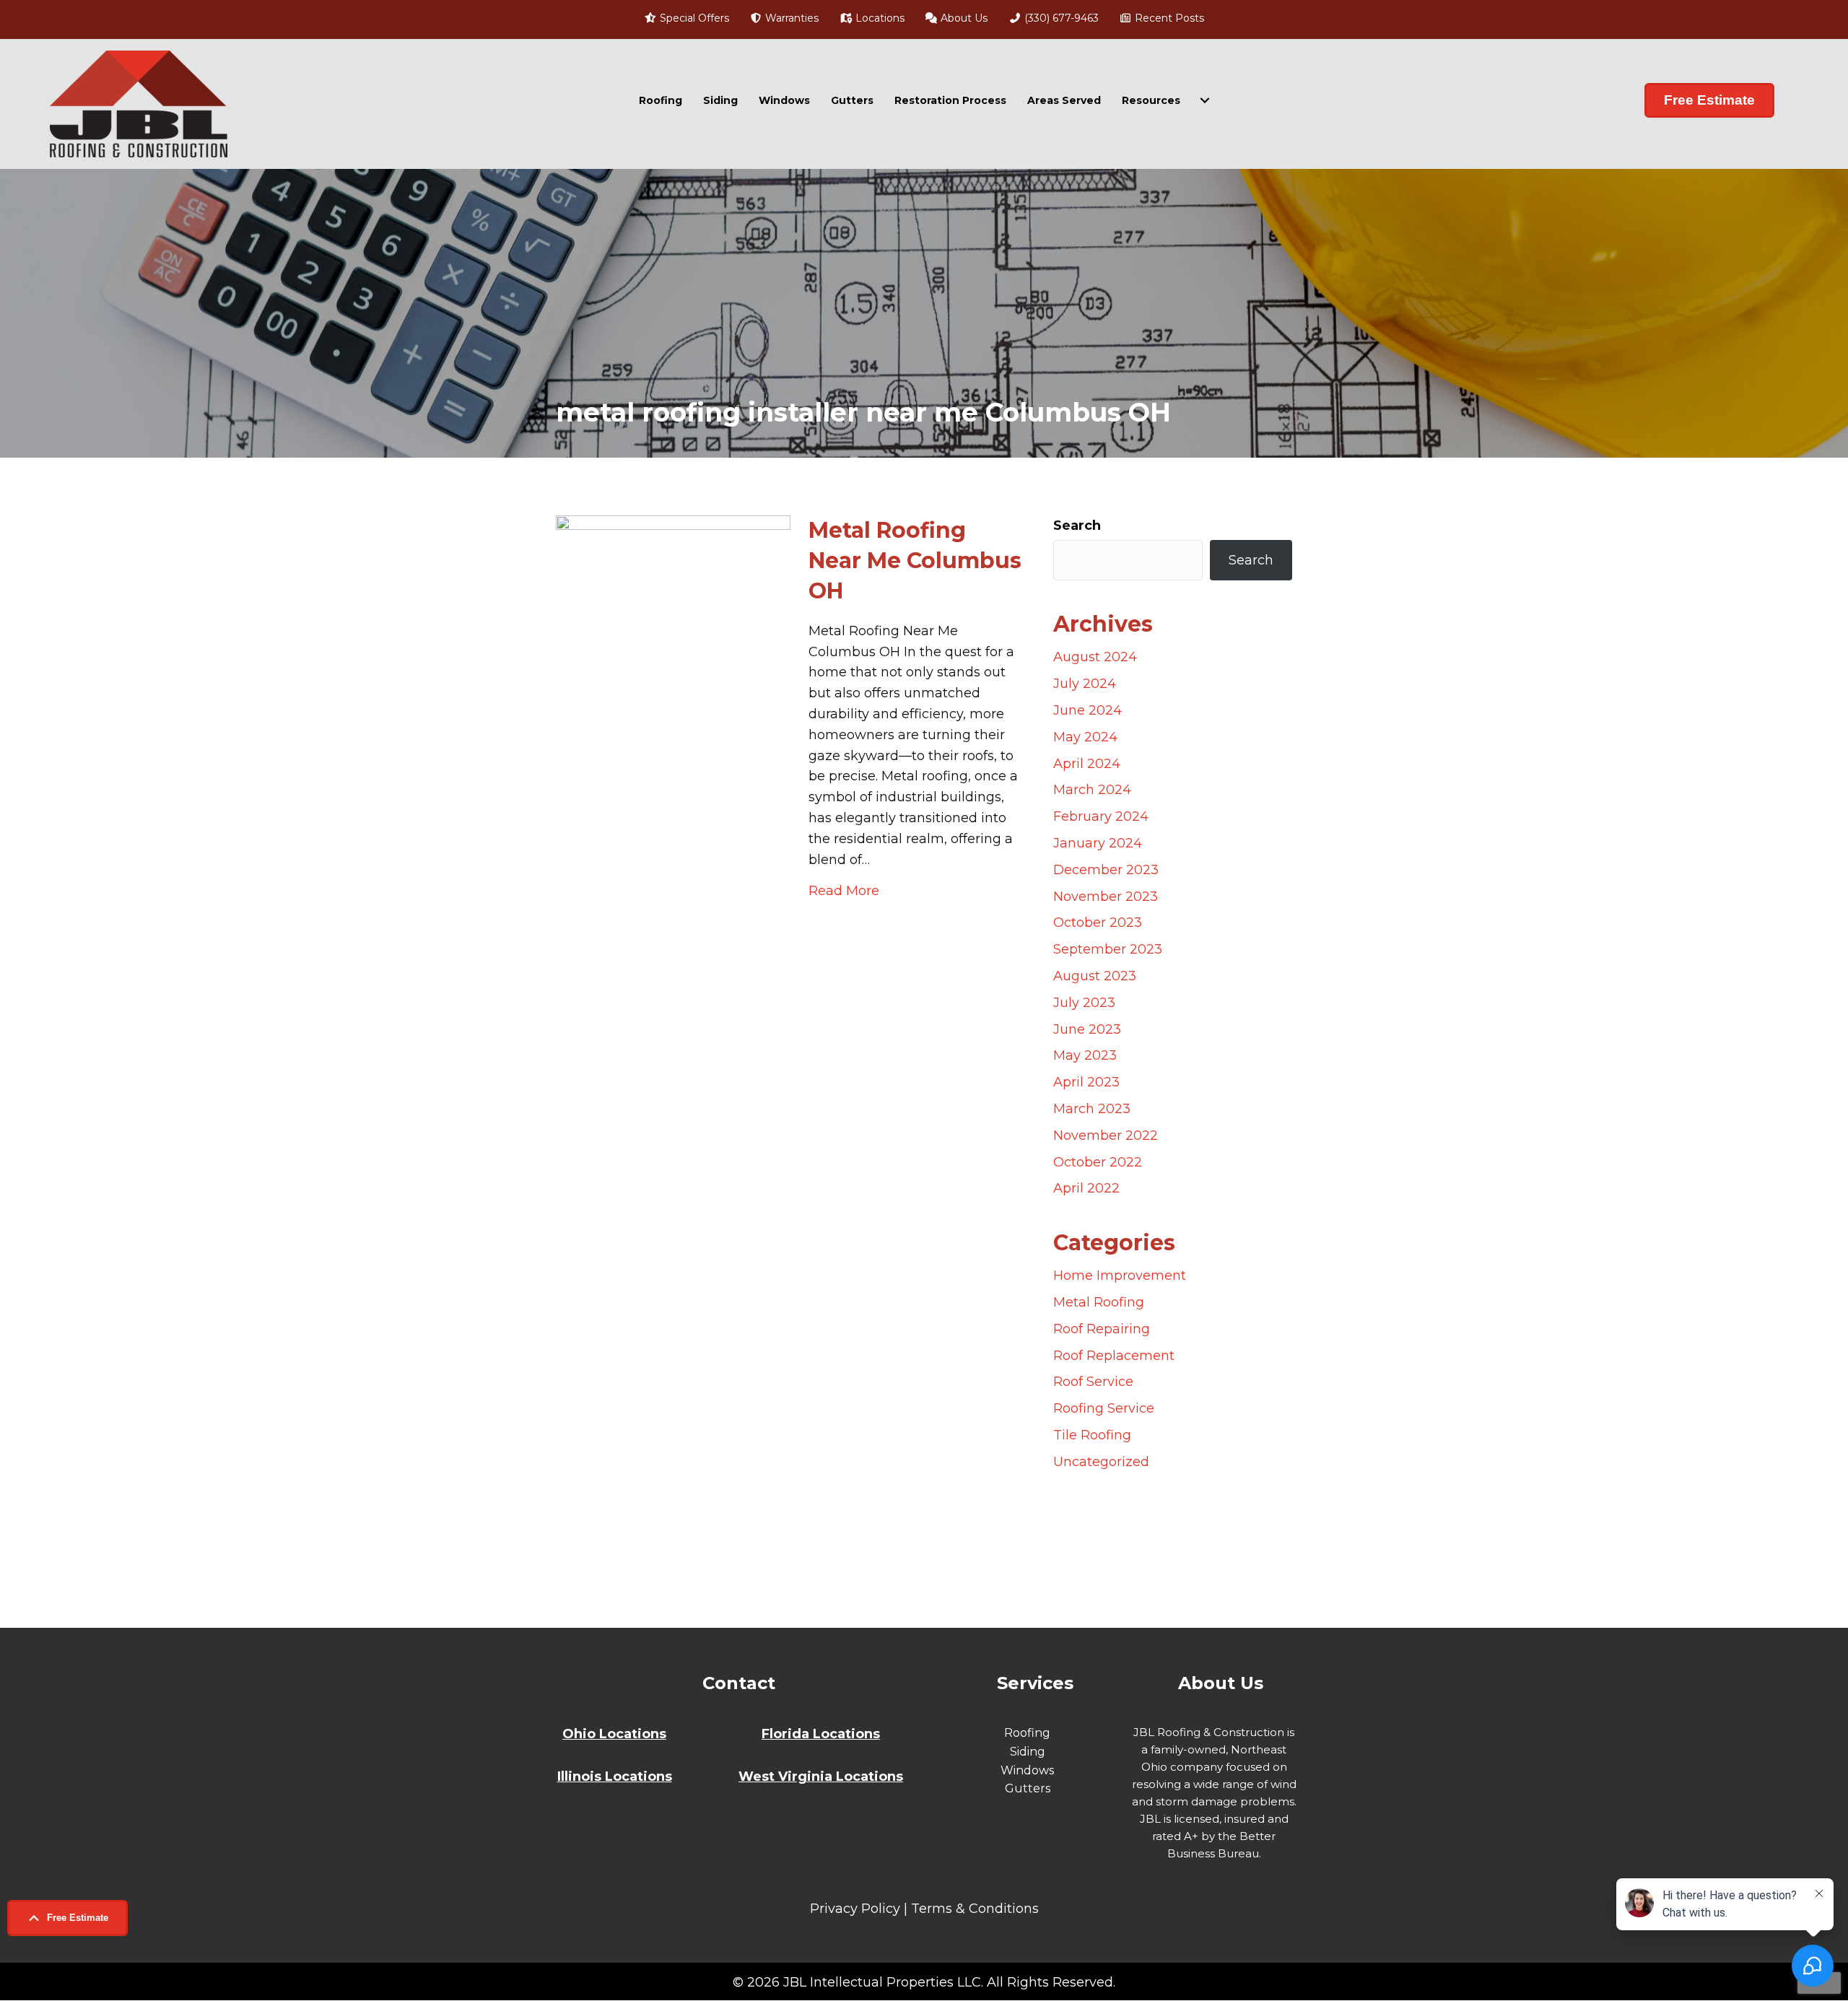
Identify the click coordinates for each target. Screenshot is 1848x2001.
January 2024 (1098, 843)
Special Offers (693, 18)
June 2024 (1088, 710)
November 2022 (1106, 1135)
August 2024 (1095, 657)
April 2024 (1087, 764)
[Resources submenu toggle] (1205, 100)
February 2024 (1101, 816)
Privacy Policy (855, 1909)
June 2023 (1087, 1029)
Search (1077, 526)
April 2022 (1086, 1188)
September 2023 (1108, 949)
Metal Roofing (1099, 1302)
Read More (844, 890)
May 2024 (1085, 737)
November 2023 (1106, 897)
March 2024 (1092, 790)
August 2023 (1095, 976)
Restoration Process (950, 100)
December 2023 (1106, 870)
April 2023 (1086, 1082)
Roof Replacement (1114, 1356)
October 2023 (1098, 923)
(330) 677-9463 (1060, 18)
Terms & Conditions (975, 1909)
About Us (963, 18)
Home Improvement (1120, 1276)
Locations (879, 18)
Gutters (852, 100)
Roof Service (1093, 1382)
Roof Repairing (1102, 1329)
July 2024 (1085, 684)
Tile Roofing (1092, 1435)
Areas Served (1064, 100)
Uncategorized (1101, 1462)
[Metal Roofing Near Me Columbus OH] (673, 1056)
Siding (720, 100)
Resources (1151, 100)
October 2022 (1098, 1162)
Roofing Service (1104, 1408)
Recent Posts (1168, 18)
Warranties (790, 18)
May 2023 (1085, 1055)
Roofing (661, 100)
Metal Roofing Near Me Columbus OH (915, 561)
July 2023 (1084, 1003)
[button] (67, 1918)
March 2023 (1092, 1109)
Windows (784, 100)
